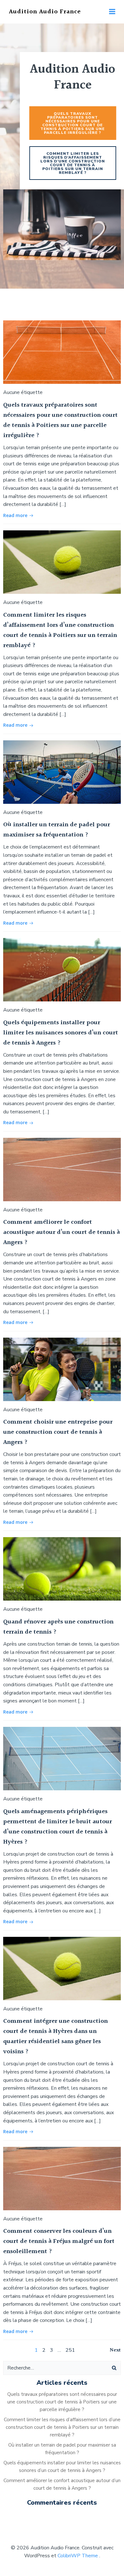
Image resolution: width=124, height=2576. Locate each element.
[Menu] (112, 12)
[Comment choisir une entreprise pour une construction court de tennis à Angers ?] (62, 1369)
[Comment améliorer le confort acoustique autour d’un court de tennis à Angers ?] (62, 1169)
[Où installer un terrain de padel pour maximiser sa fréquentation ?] (62, 772)
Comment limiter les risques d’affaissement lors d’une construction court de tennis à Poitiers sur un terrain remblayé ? (62, 2427)
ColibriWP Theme (78, 2556)
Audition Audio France (45, 12)
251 (70, 2350)
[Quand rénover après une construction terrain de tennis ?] (62, 1569)
